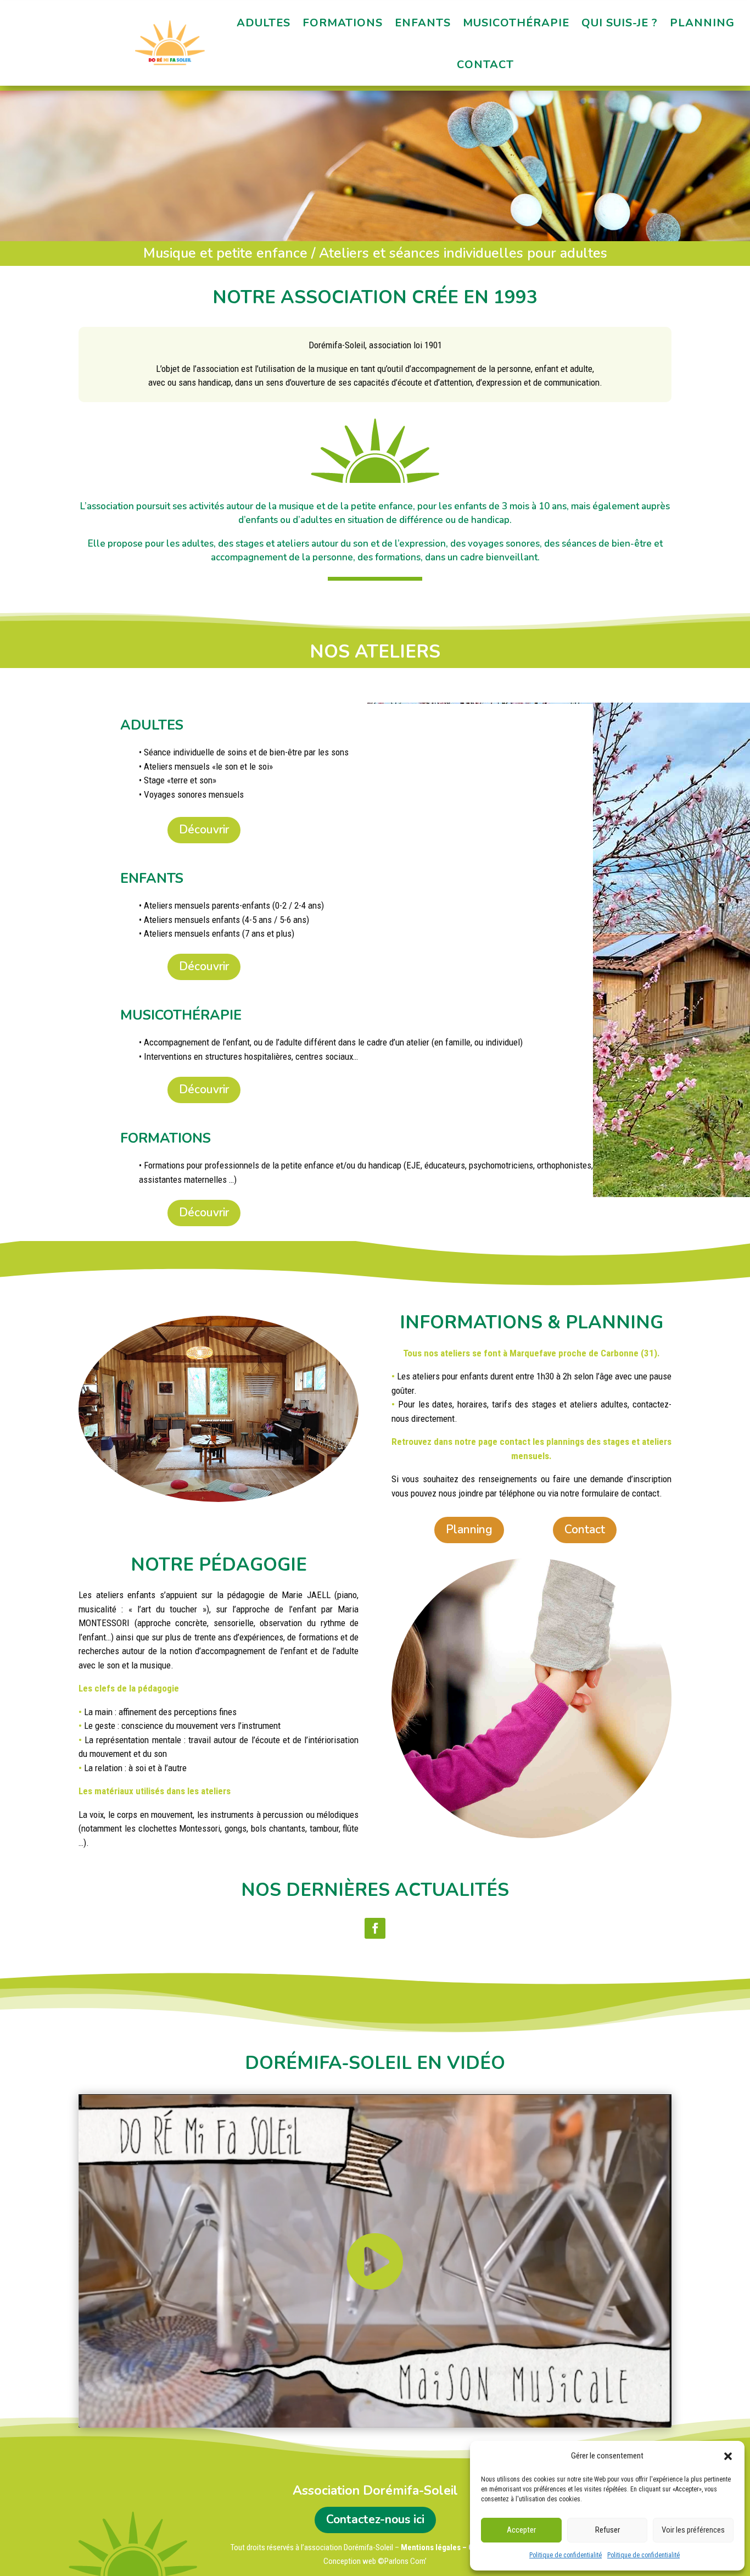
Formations (343, 23)
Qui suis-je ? (620, 23)
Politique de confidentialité (566, 2555)
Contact (485, 65)
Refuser (608, 2530)
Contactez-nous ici (375, 2519)
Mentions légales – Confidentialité (460, 2547)
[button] (728, 2456)
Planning (702, 23)
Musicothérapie (516, 23)
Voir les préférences (693, 2530)
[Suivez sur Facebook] (375, 1928)
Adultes (264, 23)
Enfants (423, 23)
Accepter (521, 2530)
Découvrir (204, 830)
